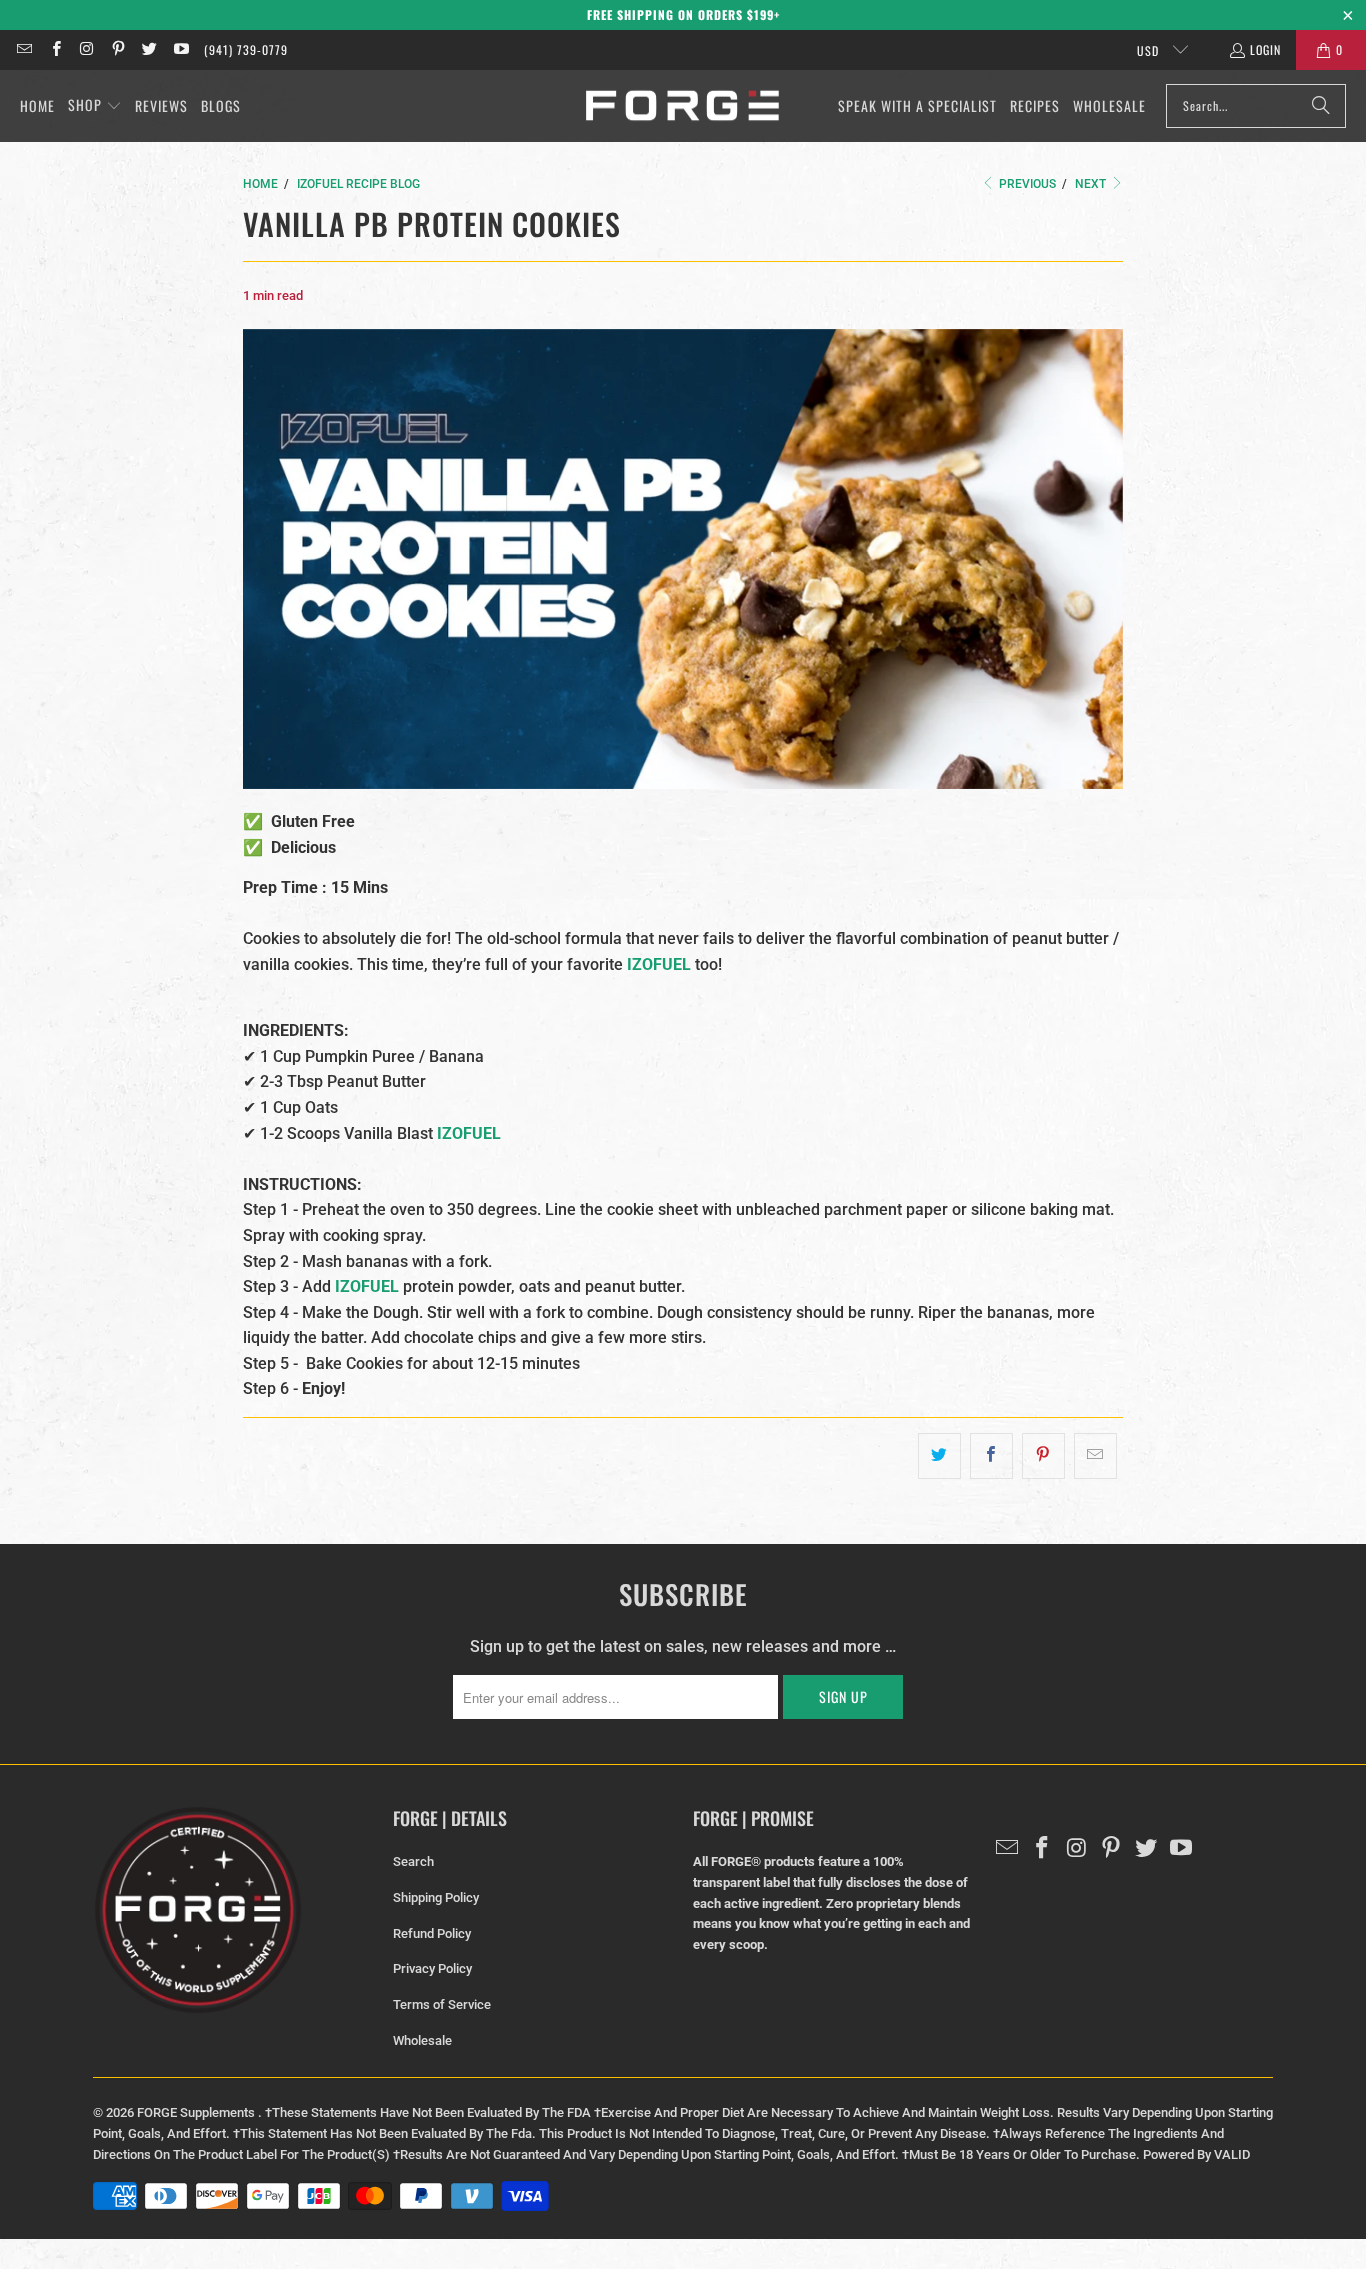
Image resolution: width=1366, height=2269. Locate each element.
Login (1265, 49)
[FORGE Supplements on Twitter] (148, 49)
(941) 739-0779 (246, 49)
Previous (1026, 184)
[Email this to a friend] (1095, 1456)
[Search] (1321, 106)
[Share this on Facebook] (991, 1456)
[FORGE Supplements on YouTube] (179, 49)
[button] (95, 106)
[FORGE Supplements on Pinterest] (117, 49)
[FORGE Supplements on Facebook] (54, 49)
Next (1092, 184)
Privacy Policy (432, 1968)
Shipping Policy (436, 1897)
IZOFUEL (469, 1133)
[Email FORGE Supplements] (23, 49)
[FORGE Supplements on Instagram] (86, 49)
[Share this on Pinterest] (1043, 1456)
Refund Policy (432, 1933)
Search (413, 1861)
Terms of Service (442, 2004)
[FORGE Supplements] (682, 106)
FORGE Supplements (197, 2112)
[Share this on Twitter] (939, 1456)
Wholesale (422, 2040)
